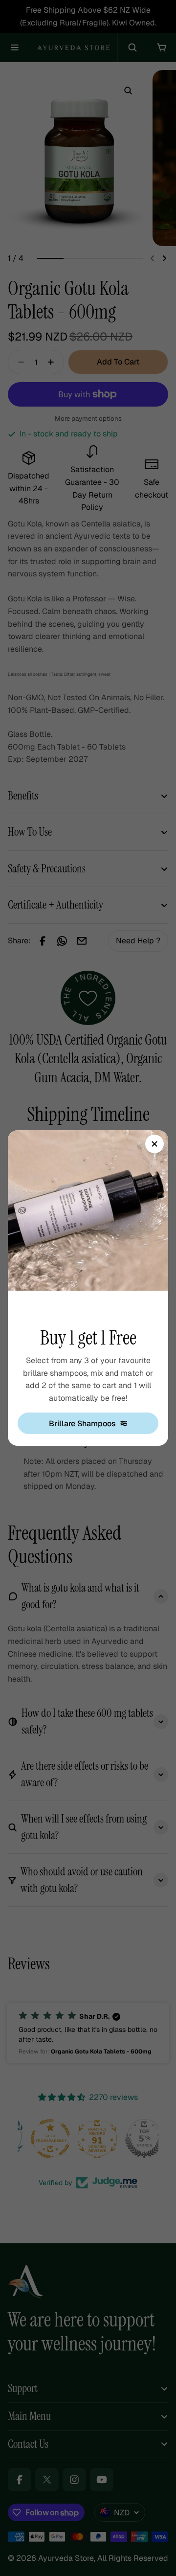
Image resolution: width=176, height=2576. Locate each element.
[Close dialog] (154, 1144)
